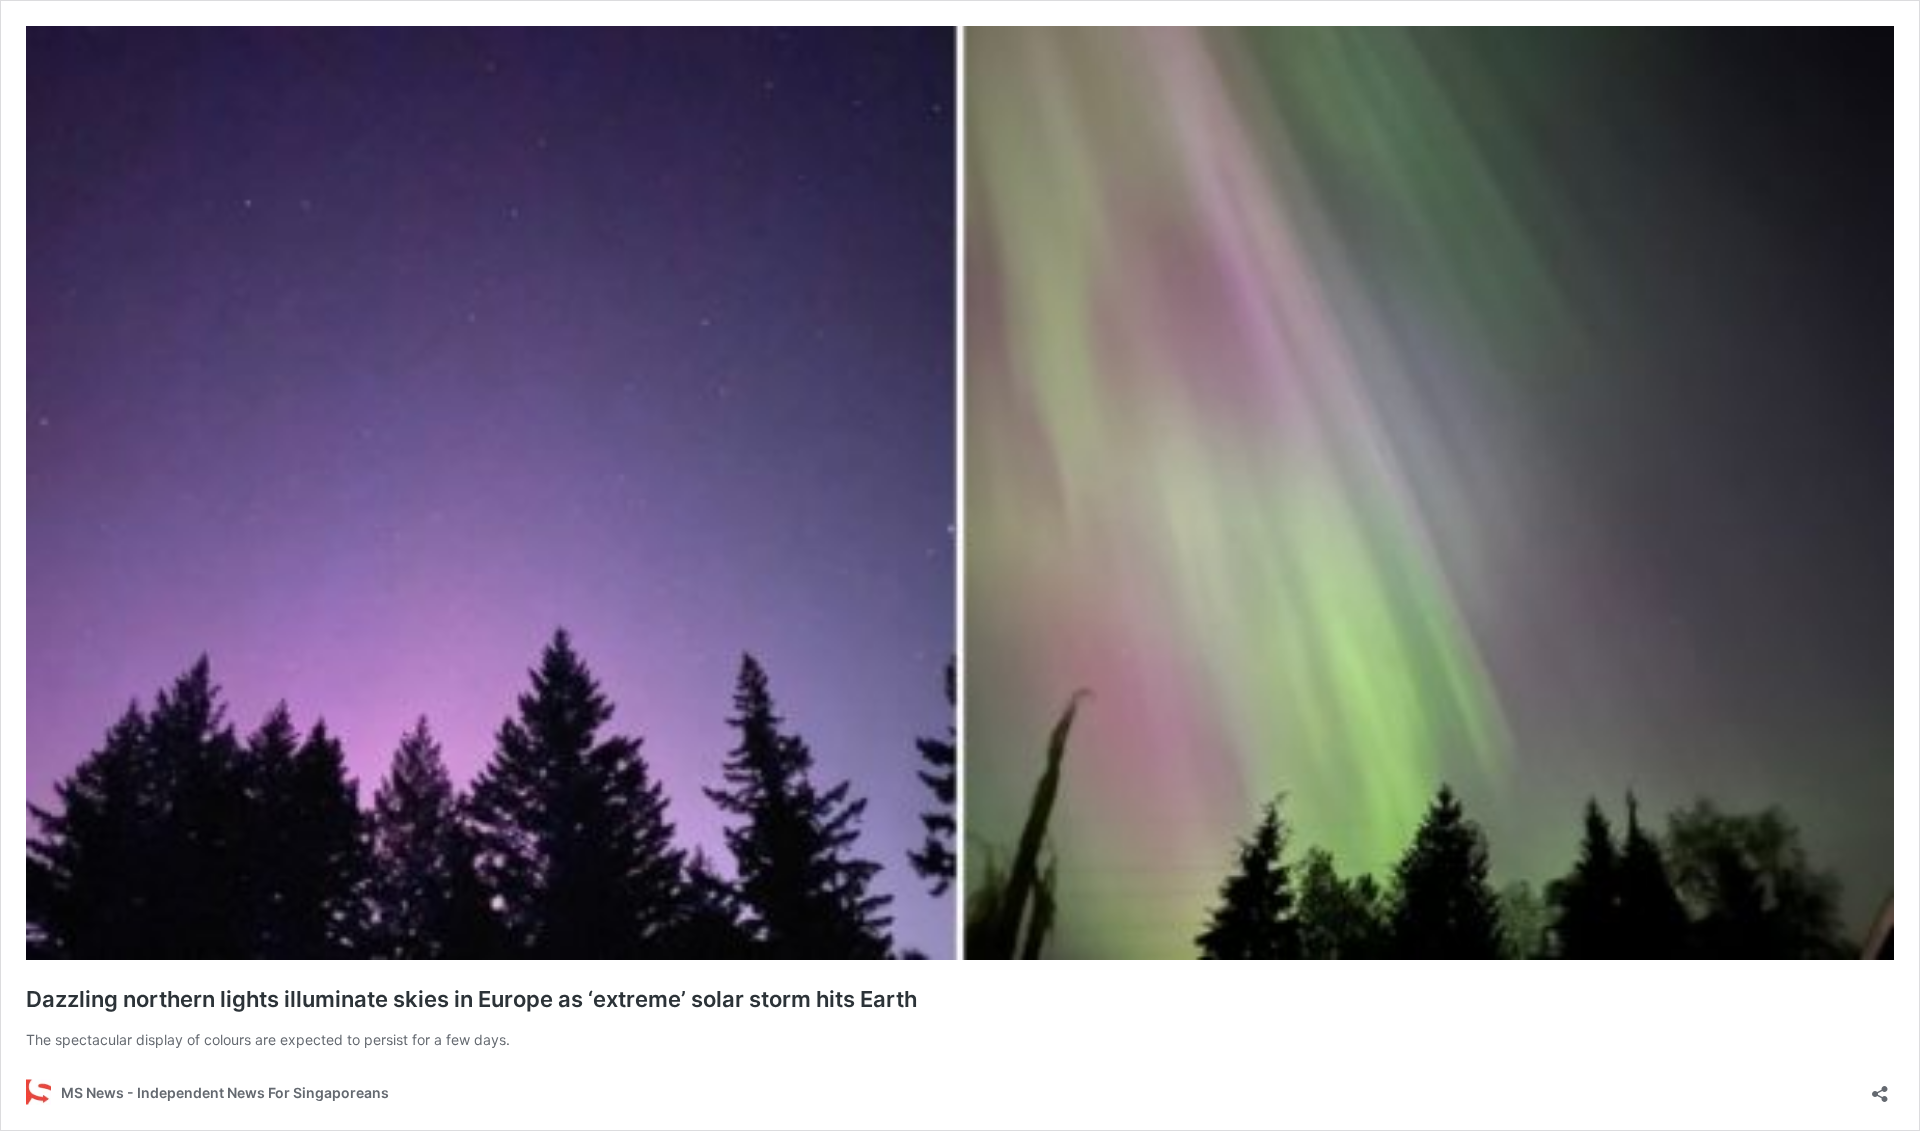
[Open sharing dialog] (1880, 1087)
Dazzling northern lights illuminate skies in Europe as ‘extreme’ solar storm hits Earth (471, 999)
